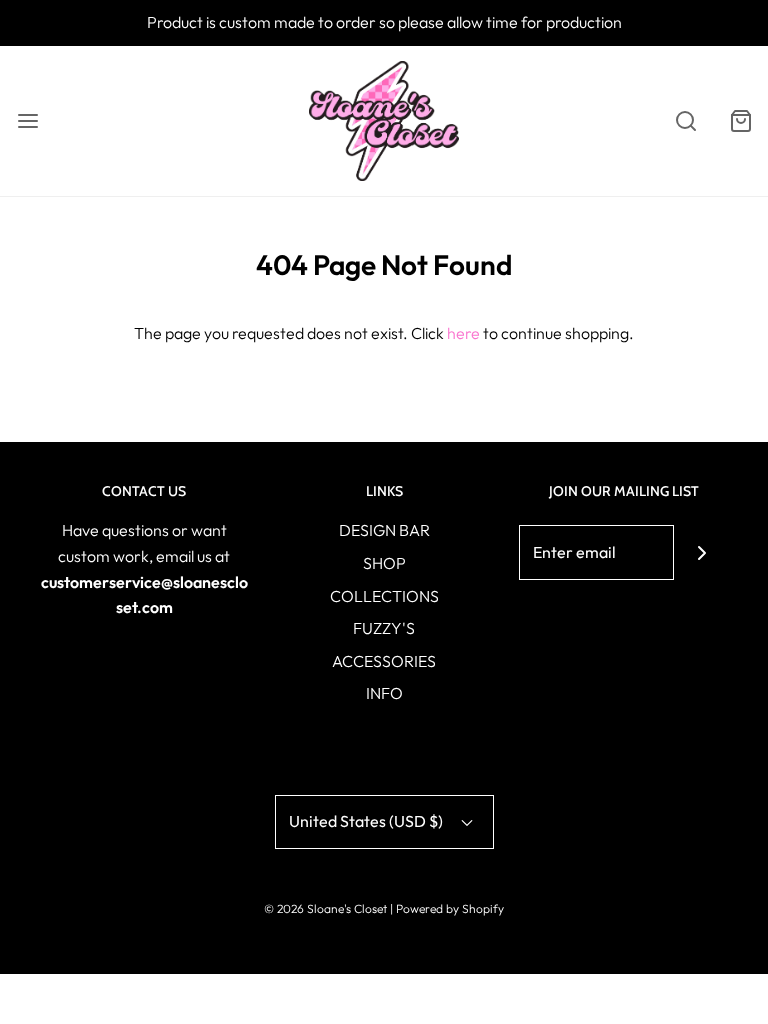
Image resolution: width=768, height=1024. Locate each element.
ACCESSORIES (384, 661)
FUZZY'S (384, 628)
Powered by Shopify (450, 908)
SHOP (384, 563)
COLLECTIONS (384, 596)
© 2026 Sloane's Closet (325, 908)
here (463, 333)
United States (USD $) (367, 821)
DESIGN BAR (384, 530)
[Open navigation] (27, 120)
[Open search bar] (685, 120)
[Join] (701, 552)
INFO (384, 693)
